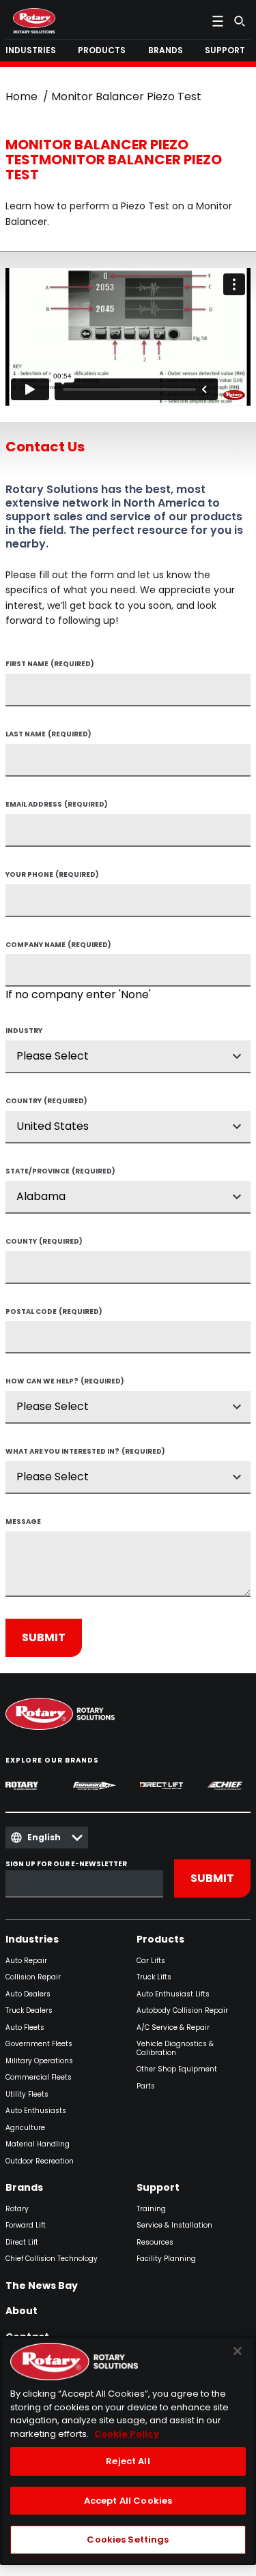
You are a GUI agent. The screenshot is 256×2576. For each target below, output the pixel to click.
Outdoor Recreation (40, 2162)
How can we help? (65, 1382)
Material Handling (38, 2145)
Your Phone (52, 875)
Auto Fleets (25, 2028)
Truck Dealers (29, 2011)
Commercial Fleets (39, 2078)
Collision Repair (33, 1978)
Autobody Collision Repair (182, 2011)
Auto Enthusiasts (36, 2111)
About (22, 2311)
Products (160, 1940)
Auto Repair (26, 1961)
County (44, 1242)
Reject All (128, 2461)
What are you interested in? (85, 1452)
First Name (50, 665)
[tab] (33, 50)
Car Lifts (151, 1961)
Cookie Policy (127, 2434)
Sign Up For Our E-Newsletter (66, 1864)
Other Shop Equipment (177, 2070)
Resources (155, 2243)
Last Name (48, 735)
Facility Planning (166, 2259)
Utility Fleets (27, 2095)
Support (158, 2188)
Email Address (57, 805)
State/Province (60, 1172)
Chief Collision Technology (52, 2259)
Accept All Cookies (128, 2501)
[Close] (238, 2351)
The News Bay (42, 2286)
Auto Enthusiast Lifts (173, 1995)
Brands (24, 2188)
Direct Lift (22, 2243)
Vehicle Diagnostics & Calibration (175, 2049)
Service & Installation (174, 2226)
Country (46, 1102)
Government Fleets (39, 2045)
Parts (146, 2087)
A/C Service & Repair (173, 2028)
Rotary (17, 2210)
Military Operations (39, 2062)
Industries (32, 1940)
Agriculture (25, 2128)
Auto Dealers (28, 1995)
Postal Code (54, 1313)
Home (22, 96)
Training (151, 2210)
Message (23, 1523)
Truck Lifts (154, 1978)
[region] (128, 2451)
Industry (24, 1032)
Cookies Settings (128, 2540)
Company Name (58, 946)
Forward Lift (26, 2226)
